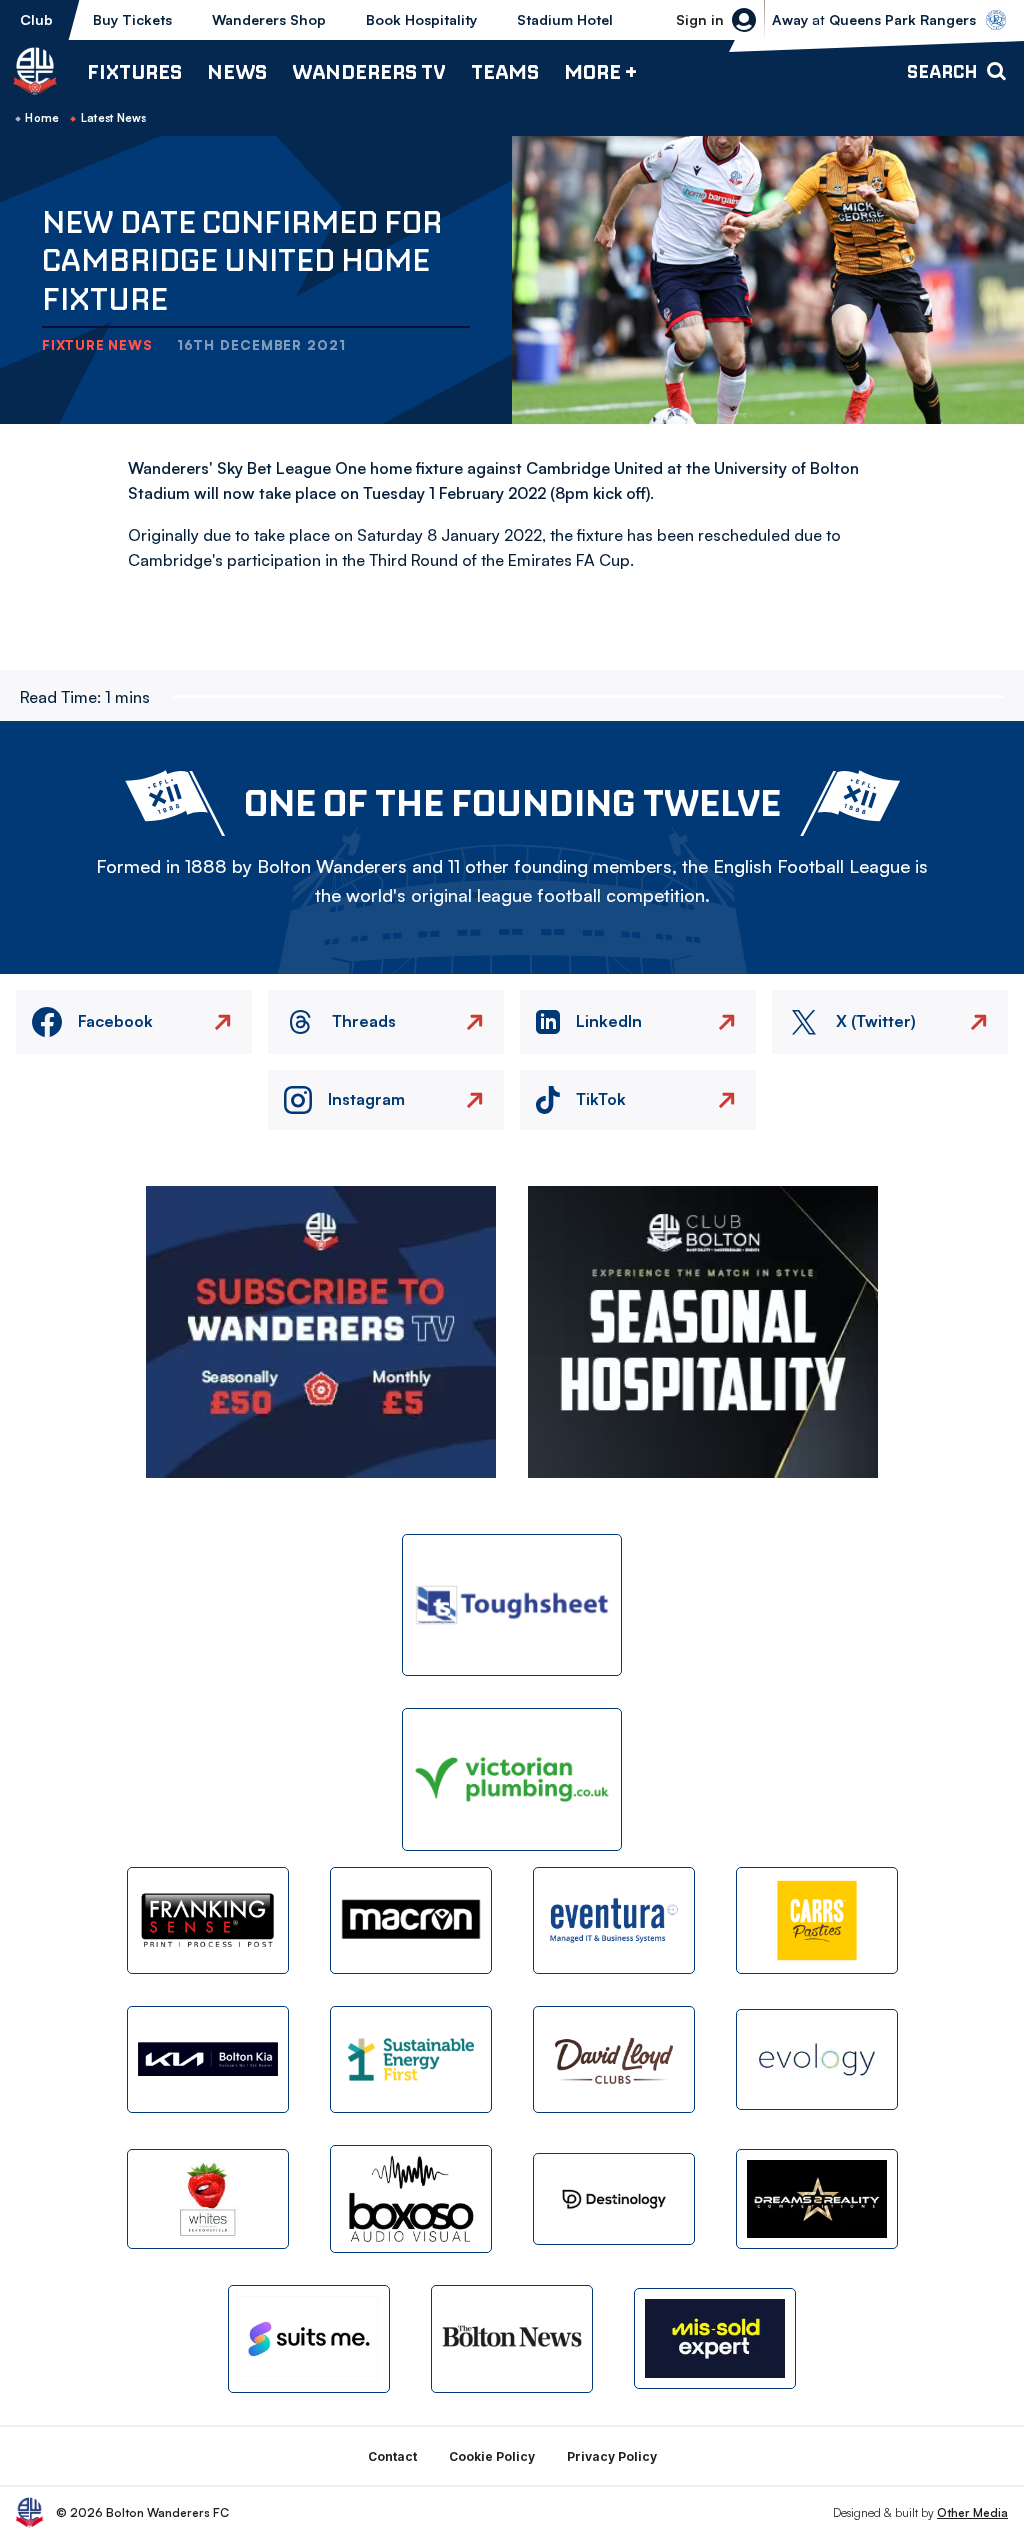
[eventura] (614, 1920)
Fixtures (134, 71)
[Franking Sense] (208, 1920)
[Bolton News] (512, 2338)
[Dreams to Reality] (817, 2199)
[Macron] (411, 1920)
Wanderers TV (369, 71)
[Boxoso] (411, 2198)
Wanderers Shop (269, 19)
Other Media (972, 2512)
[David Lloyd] (614, 2059)
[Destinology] (614, 2199)
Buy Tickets (132, 19)
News (237, 71)
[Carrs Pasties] (817, 1920)
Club (36, 19)
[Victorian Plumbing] (512, 1779)
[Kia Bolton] (208, 2059)
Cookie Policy (492, 2456)
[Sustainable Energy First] (411, 2059)
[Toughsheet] (512, 1605)
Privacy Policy (612, 2456)
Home (42, 118)
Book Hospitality (421, 19)
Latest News (114, 118)
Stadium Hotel (565, 19)
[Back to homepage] (35, 71)
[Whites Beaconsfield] (208, 2199)
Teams (505, 71)
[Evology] (817, 2059)
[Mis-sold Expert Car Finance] (715, 2338)
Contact (392, 2456)
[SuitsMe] (309, 2339)
